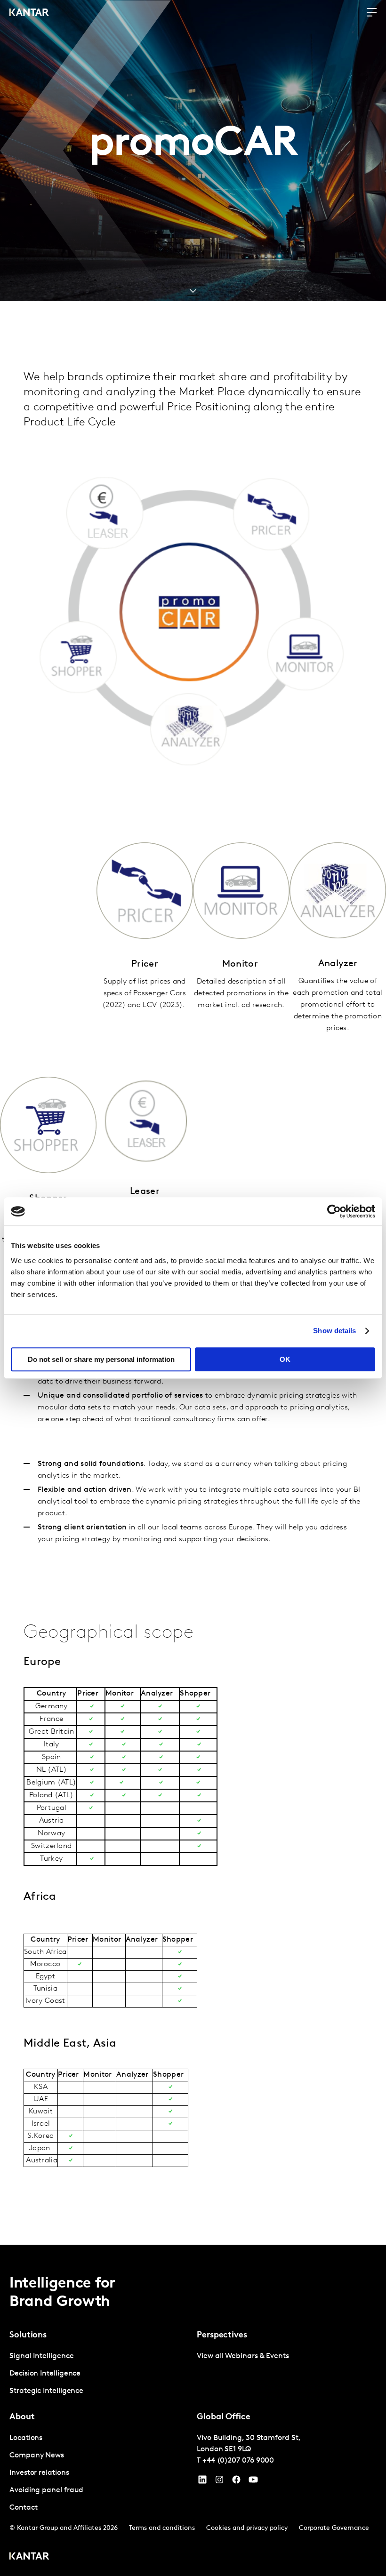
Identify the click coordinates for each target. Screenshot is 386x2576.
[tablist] (193, 2410)
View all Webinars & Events (243, 2356)
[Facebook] (236, 2482)
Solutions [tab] (28, 2336)
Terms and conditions (162, 2528)
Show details (334, 1331)
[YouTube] (202, 2482)
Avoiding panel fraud (46, 2490)
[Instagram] (219, 2482)
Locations (26, 2438)
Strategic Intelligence (46, 2391)
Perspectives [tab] (222, 2336)
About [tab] (22, 2417)
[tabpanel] (99, 2374)
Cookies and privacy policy (247, 2528)
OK (285, 1359)
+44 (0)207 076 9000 (238, 2461)
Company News (37, 2456)
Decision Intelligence (45, 2374)
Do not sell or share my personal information (101, 1359)
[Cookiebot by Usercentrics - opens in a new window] (334, 1211)
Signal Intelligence (41, 2356)
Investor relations (39, 2473)
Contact (23, 2508)
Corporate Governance (334, 2528)
